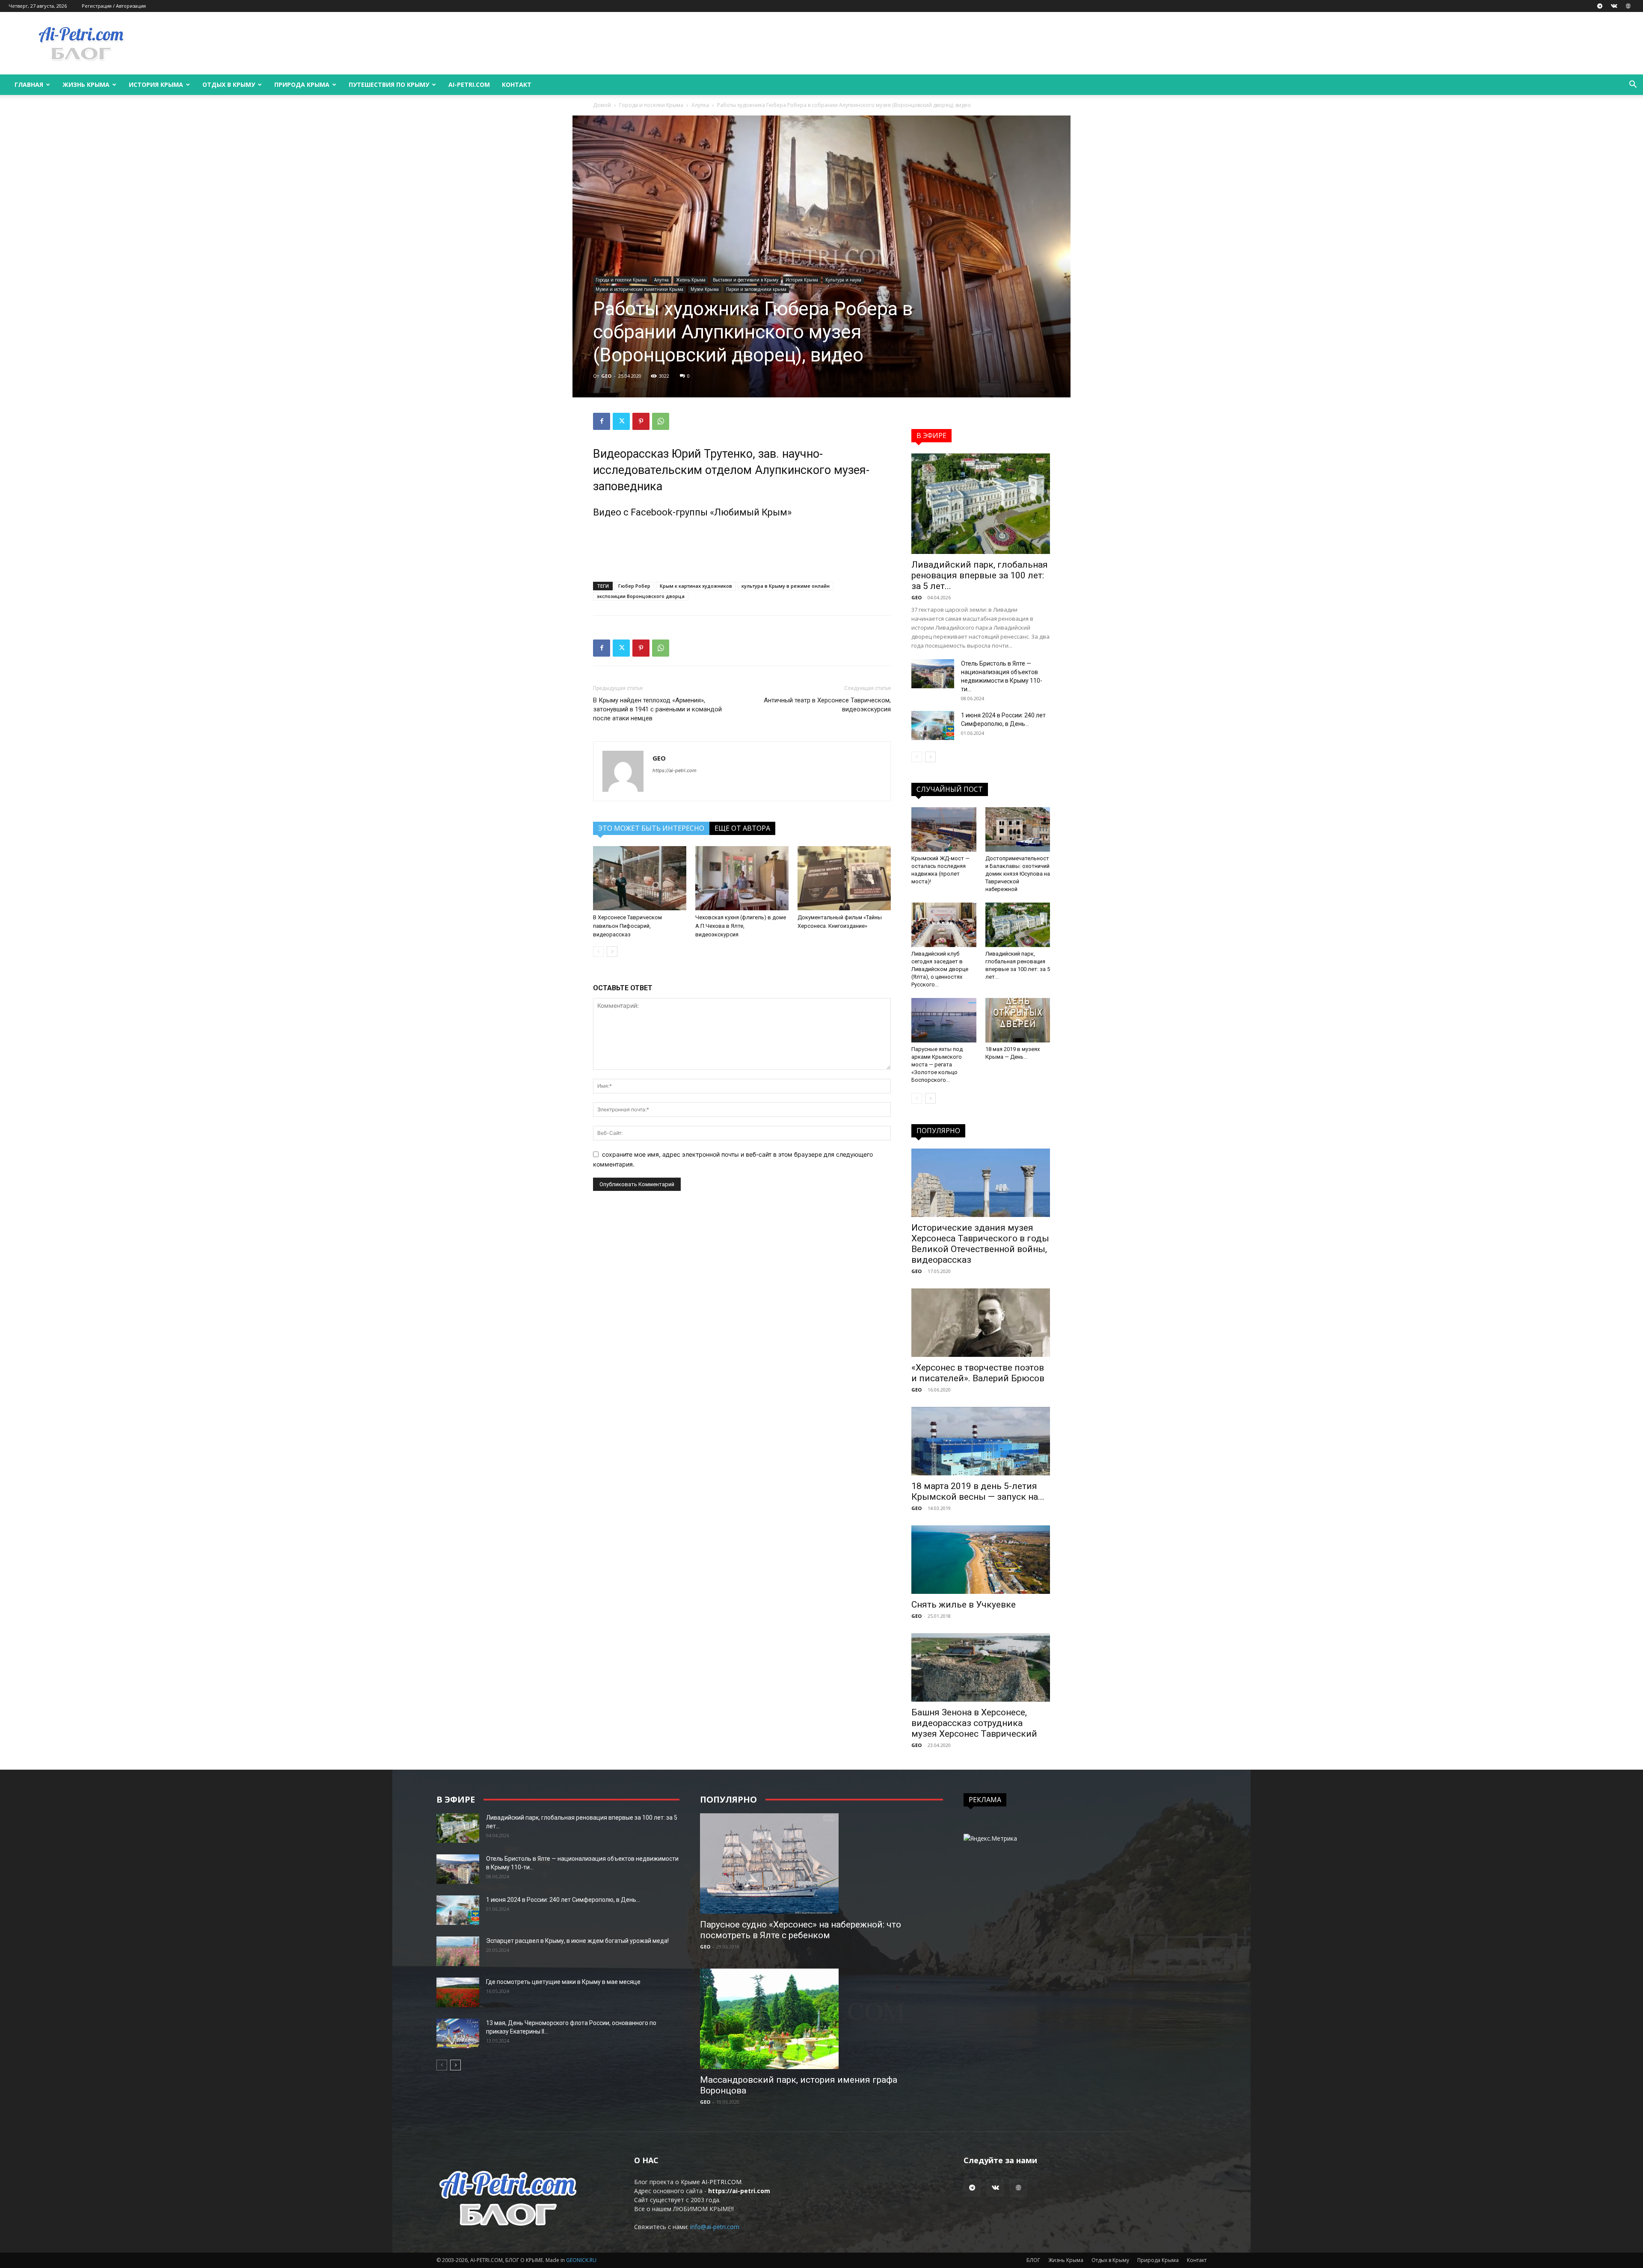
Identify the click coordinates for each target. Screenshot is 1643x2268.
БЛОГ (1033, 2260)
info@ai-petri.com (715, 2227)
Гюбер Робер (634, 586)
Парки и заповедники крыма (756, 289)
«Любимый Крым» (751, 512)
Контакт (517, 84)
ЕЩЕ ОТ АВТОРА (742, 828)
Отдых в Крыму (229, 84)
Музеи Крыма (705, 289)
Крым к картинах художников (696, 586)
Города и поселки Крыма (651, 105)
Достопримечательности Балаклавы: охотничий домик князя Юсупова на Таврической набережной (1018, 874)
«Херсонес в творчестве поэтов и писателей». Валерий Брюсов (978, 1373)
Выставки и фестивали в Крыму (746, 280)
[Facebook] (602, 421)
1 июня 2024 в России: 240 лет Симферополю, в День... (563, 1900)
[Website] (1628, 6)
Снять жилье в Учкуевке (964, 1605)
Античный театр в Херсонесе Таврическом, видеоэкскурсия (827, 705)
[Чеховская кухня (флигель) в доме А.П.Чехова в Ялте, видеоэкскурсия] (742, 878)
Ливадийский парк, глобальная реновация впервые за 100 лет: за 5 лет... (980, 575)
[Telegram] (1600, 6)
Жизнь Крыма (86, 84)
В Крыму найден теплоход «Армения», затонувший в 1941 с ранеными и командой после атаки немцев (657, 709)
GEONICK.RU (581, 2260)
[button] (1633, 85)
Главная (29, 84)
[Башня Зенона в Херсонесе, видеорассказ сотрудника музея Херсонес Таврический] (981, 1667)
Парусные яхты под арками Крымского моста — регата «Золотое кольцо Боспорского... (937, 1064)
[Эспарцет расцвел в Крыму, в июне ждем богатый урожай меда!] (458, 1951)
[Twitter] (621, 421)
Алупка (700, 105)
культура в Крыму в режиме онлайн (786, 586)
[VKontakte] (1614, 6)
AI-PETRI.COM (469, 84)
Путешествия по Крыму (389, 84)
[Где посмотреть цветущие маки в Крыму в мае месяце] (458, 1992)
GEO (606, 376)
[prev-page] (598, 952)
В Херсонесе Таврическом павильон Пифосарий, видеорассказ (627, 926)
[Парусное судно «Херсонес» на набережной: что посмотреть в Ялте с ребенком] (821, 1864)
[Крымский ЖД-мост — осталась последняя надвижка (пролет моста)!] (944, 829)
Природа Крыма (302, 84)
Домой (602, 105)
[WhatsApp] (661, 421)
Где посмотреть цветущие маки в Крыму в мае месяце (563, 1982)
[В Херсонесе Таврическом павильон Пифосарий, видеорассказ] (640, 878)
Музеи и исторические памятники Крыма (639, 289)
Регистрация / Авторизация (114, 6)
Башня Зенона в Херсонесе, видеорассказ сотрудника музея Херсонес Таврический (974, 1723)
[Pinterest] (641, 421)
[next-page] (612, 952)
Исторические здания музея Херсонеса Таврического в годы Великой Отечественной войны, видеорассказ (980, 1244)
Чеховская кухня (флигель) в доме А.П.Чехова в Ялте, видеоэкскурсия (741, 926)
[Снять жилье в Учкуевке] (981, 1560)
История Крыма (156, 84)
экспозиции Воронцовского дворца (641, 596)
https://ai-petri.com (675, 770)
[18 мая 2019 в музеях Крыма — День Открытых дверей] (1018, 1020)
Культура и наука (843, 280)
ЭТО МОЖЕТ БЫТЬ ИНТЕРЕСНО (651, 828)
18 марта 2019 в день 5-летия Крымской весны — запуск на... (978, 1491)
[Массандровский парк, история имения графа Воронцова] (821, 2019)
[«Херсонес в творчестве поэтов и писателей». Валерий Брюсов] (981, 1323)
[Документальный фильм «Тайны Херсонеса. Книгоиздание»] (844, 878)
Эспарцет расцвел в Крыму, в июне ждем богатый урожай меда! (577, 1941)
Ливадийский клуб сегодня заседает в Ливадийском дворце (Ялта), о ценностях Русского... (940, 969)
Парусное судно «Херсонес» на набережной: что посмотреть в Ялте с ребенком (801, 1930)
